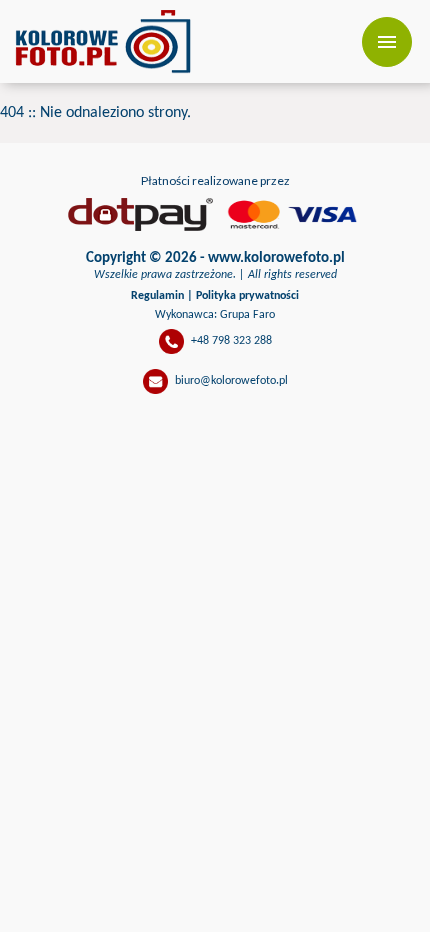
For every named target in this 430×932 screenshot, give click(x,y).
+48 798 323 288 (231, 341)
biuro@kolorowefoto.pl (231, 381)
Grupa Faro (247, 315)
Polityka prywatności (247, 296)
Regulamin (157, 296)
